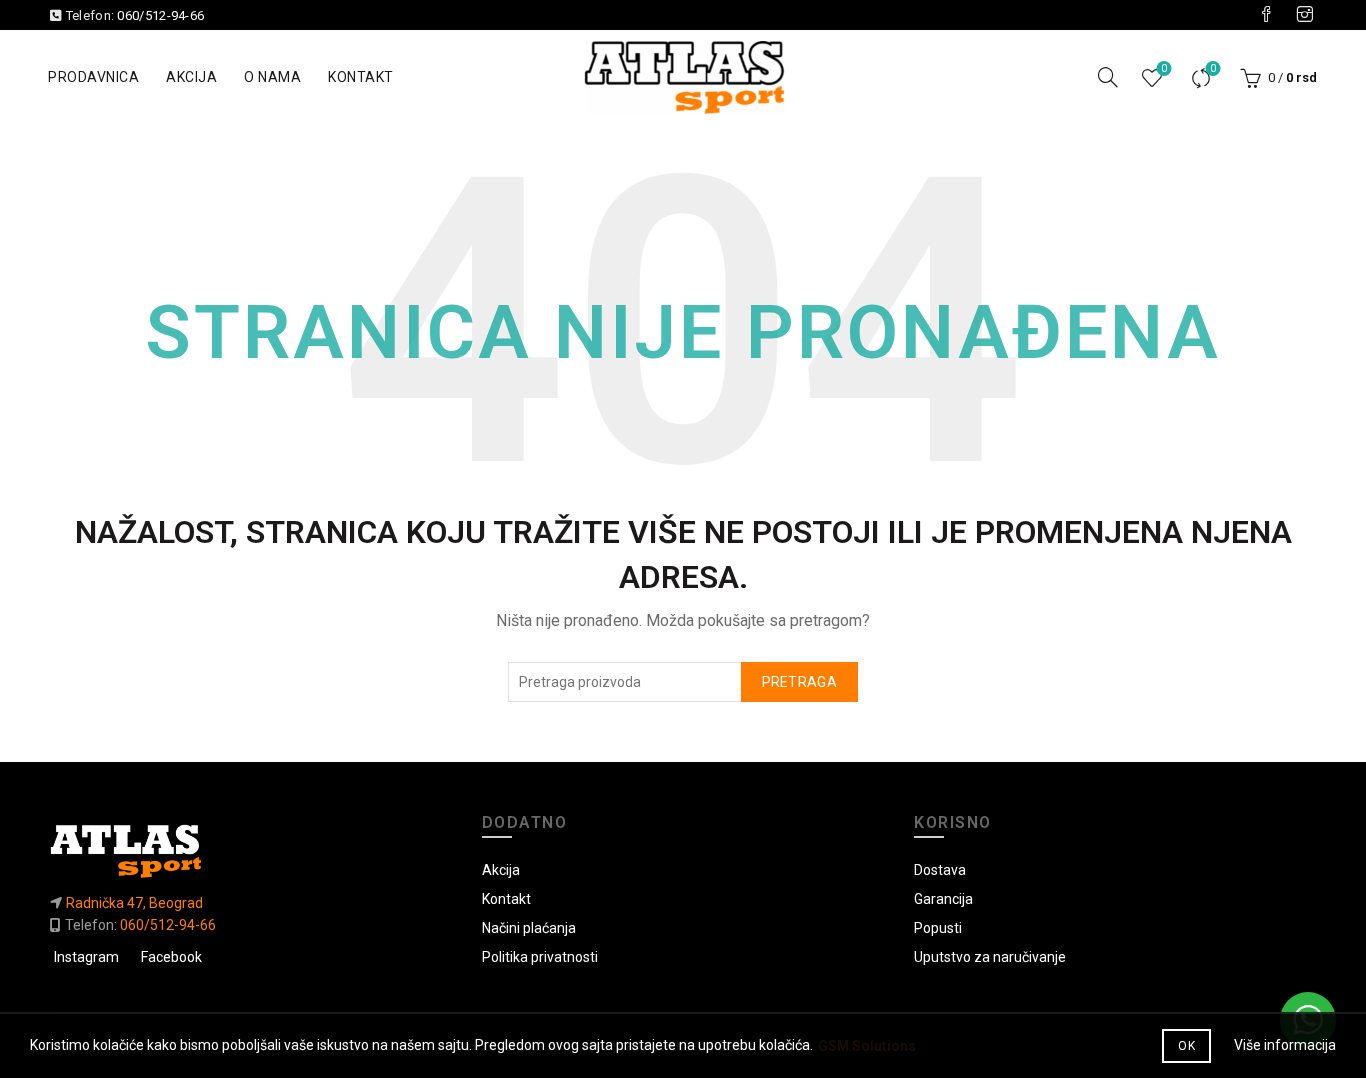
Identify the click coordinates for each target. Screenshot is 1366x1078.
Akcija (191, 77)
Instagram (86, 957)
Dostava (940, 870)
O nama (272, 77)
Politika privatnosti (540, 957)
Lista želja (1164, 68)
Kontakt (361, 77)
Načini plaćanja (529, 928)
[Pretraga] (1108, 77)
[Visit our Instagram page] (1305, 15)
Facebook (171, 957)
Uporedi (1213, 68)
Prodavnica (93, 77)
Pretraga (799, 682)
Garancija (943, 899)
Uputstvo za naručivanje (990, 957)
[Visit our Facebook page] (1266, 15)
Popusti (938, 928)
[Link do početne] (250, 850)
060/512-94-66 (160, 15)
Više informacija (1285, 1045)
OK (1186, 1046)
